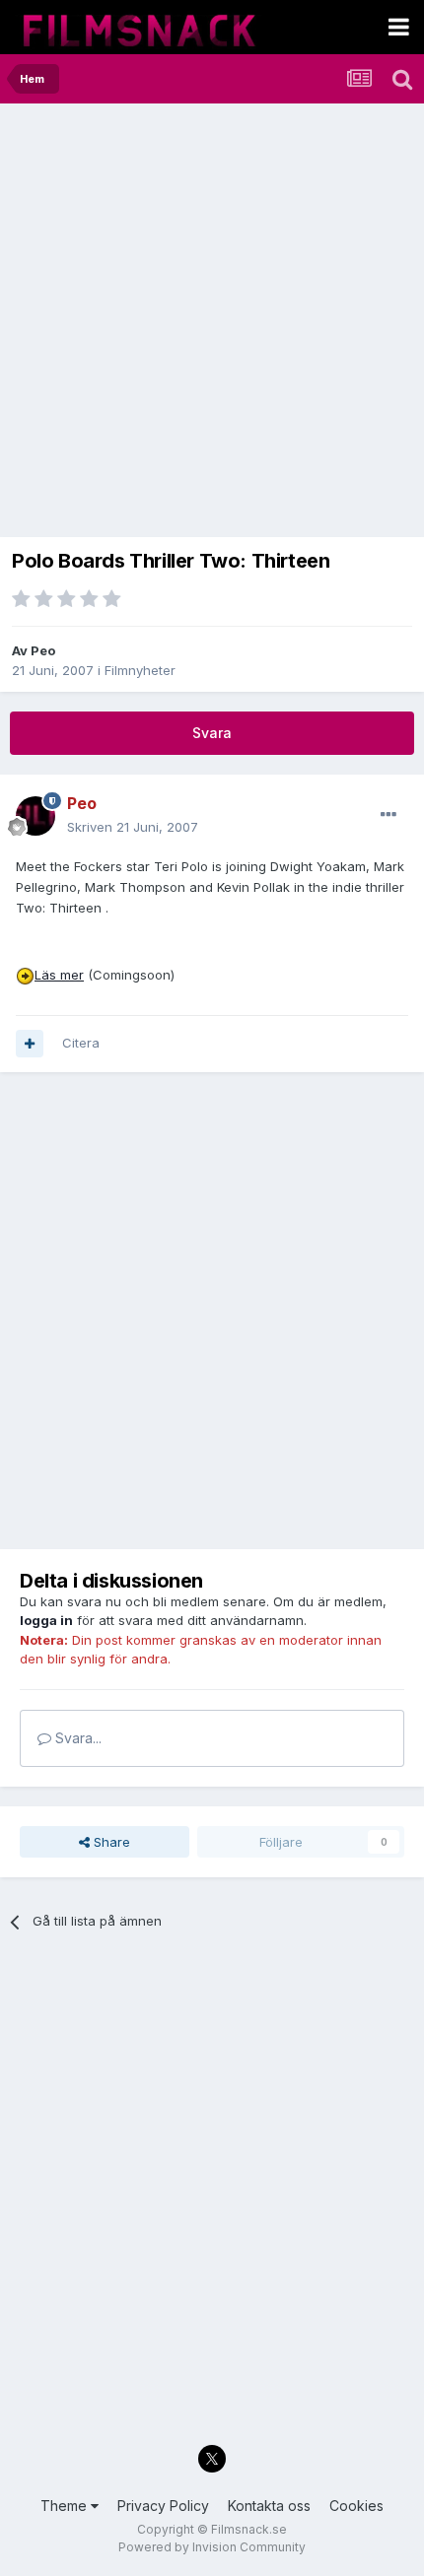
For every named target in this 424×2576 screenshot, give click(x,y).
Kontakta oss (269, 2506)
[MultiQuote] (30, 1044)
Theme (66, 2506)
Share (110, 1842)
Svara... (76, 1738)
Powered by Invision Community (212, 2547)
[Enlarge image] (25, 975)
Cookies (356, 2506)
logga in (46, 1620)
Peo (43, 650)
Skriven (133, 827)
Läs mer (59, 975)
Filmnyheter (140, 670)
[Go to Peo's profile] (35, 816)
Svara (212, 733)
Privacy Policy (163, 2506)
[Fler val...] (389, 815)
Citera (81, 1043)
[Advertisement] (212, 325)
